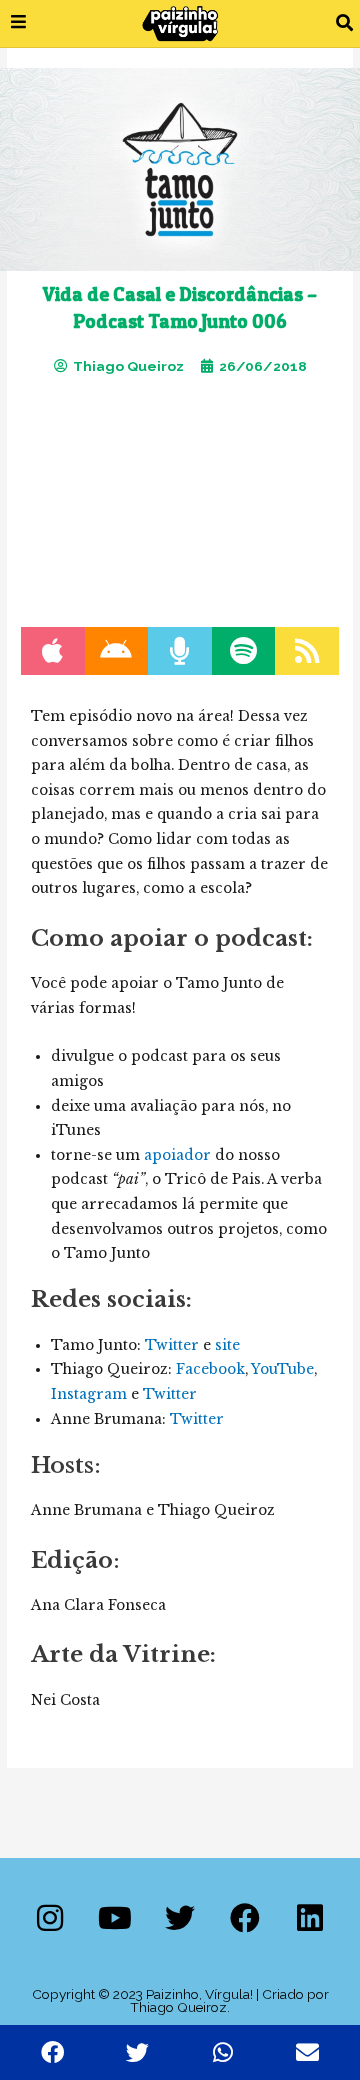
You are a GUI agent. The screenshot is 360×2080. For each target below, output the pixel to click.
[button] (344, 23)
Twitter (172, 1345)
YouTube (282, 1369)
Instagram (89, 1394)
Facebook (210, 1369)
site (227, 1345)
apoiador (177, 1155)
